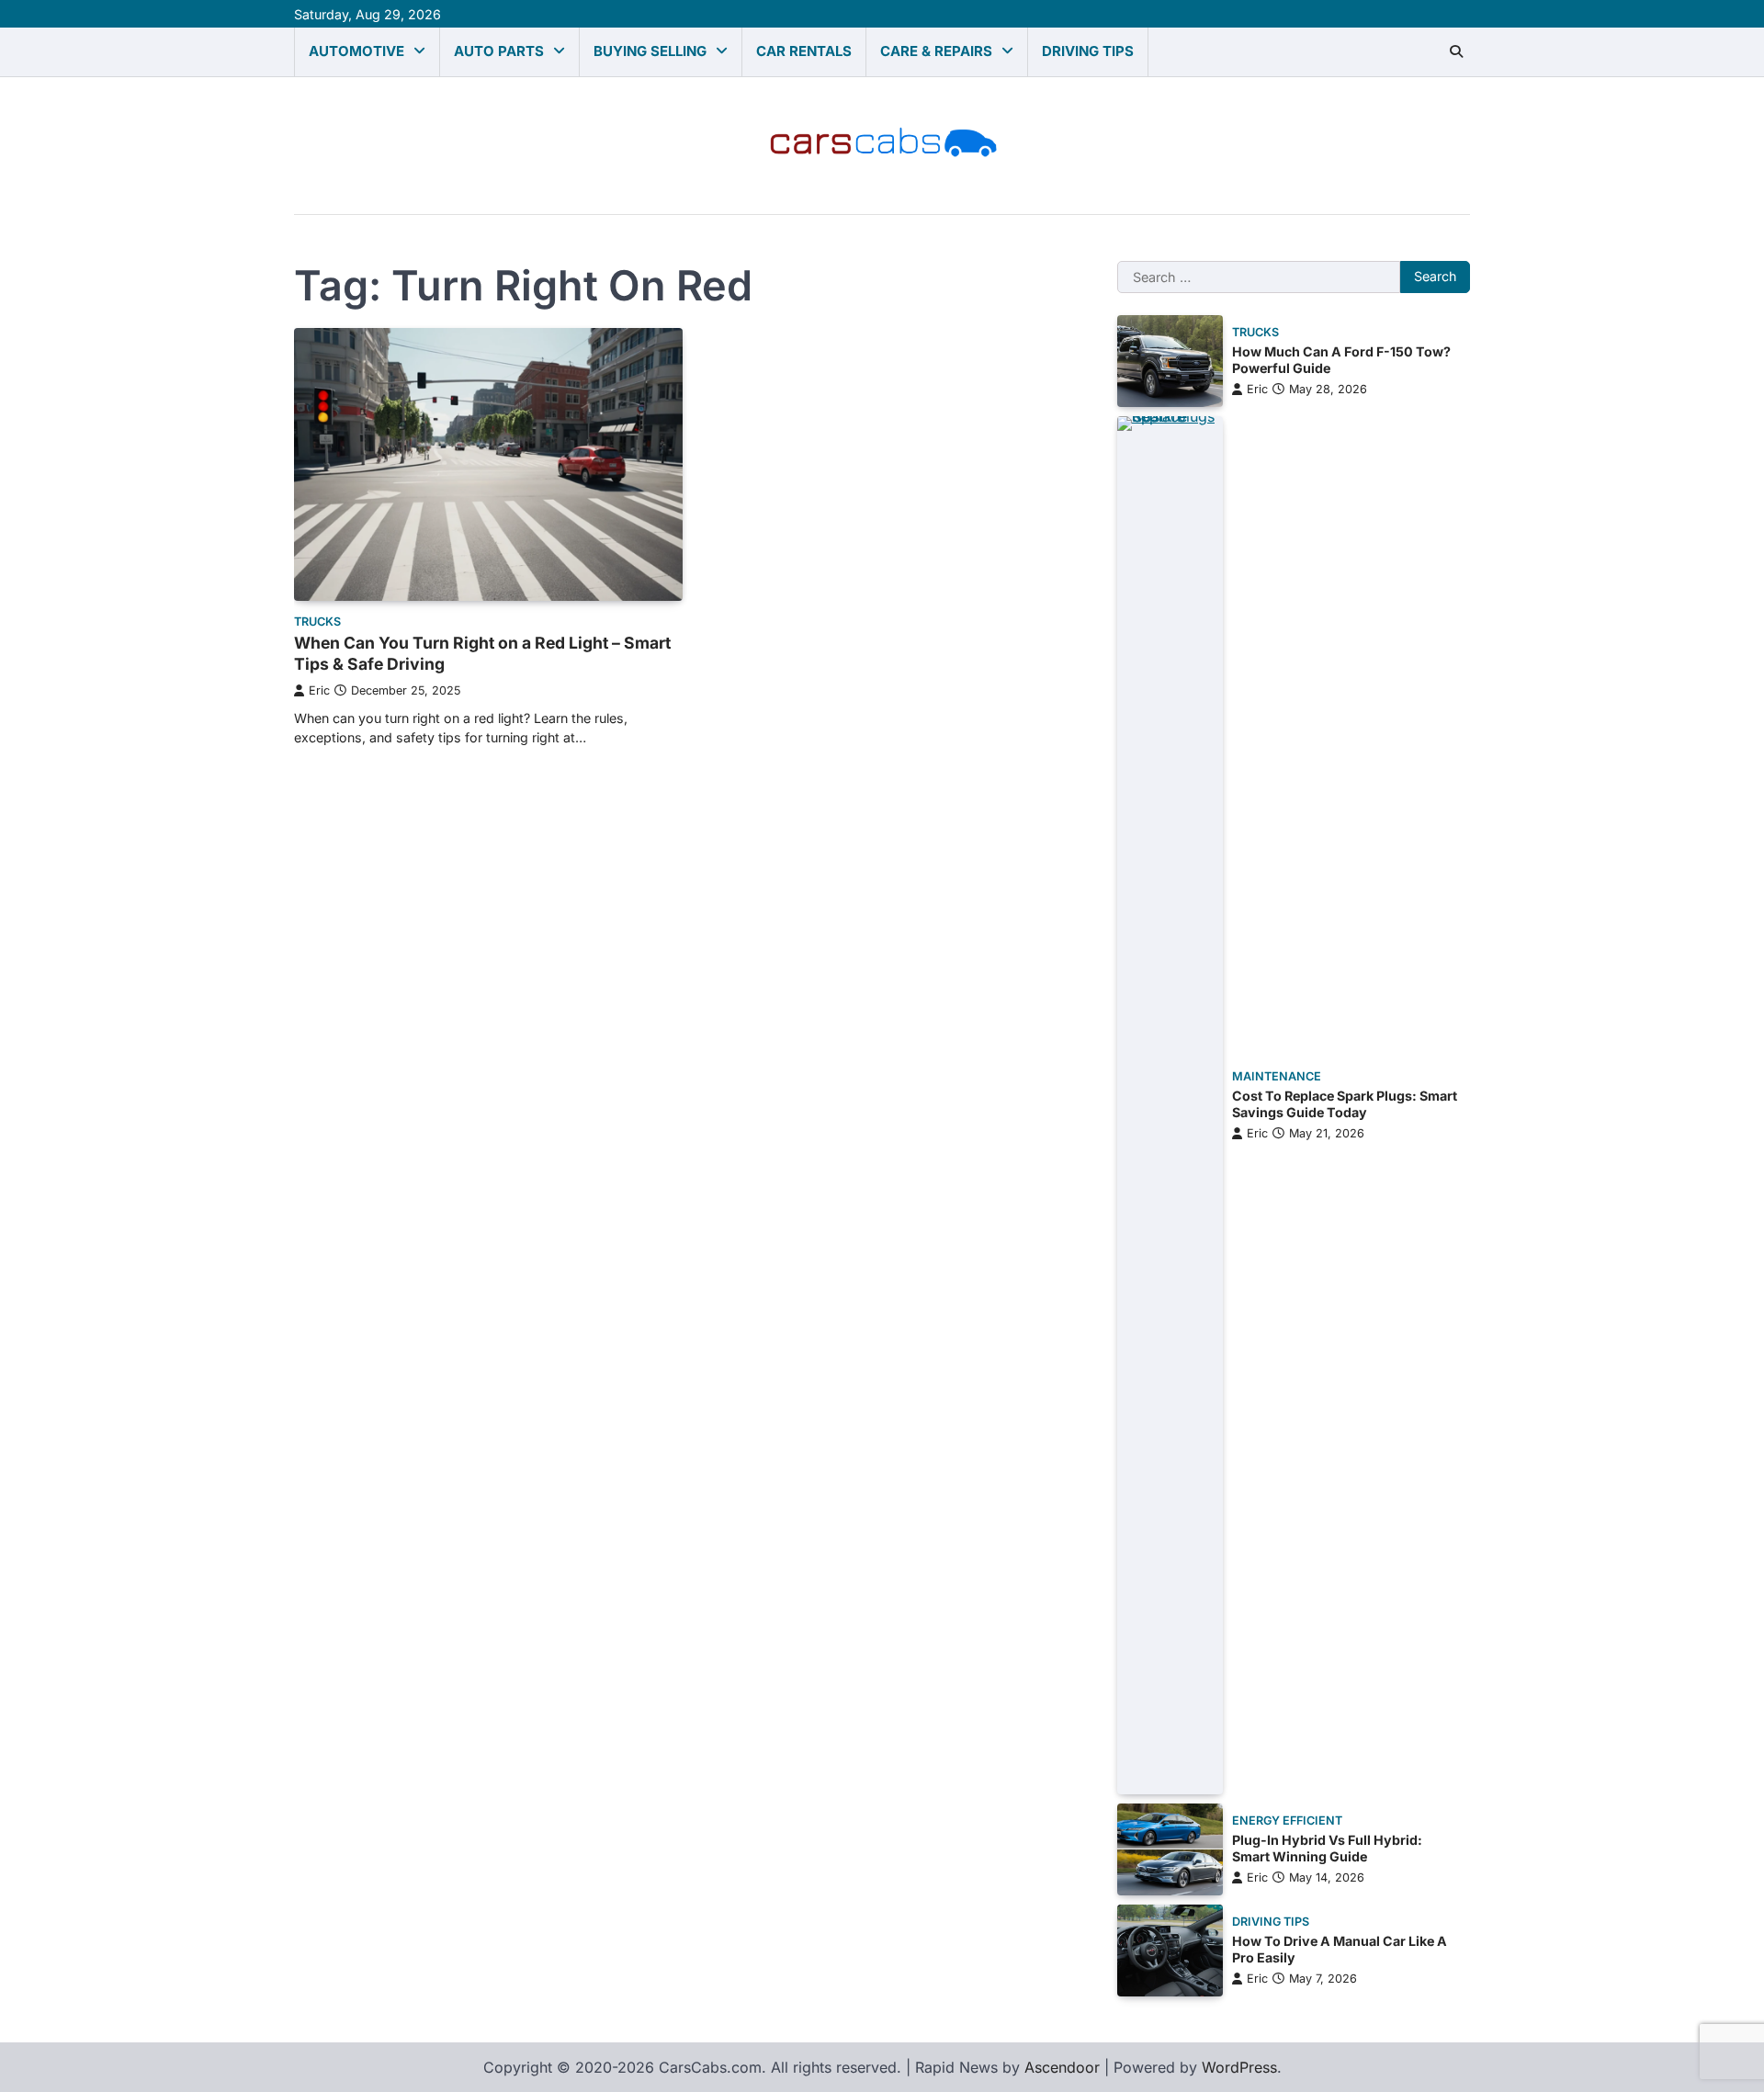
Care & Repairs (936, 51)
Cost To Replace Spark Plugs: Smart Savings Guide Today (1345, 1104)
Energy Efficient (1287, 1821)
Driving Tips (1088, 51)
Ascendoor (1062, 2067)
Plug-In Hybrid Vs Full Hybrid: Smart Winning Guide (1327, 1849)
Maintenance (1277, 1076)
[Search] (1456, 51)
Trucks (317, 622)
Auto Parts (499, 51)
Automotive (356, 51)
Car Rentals (804, 51)
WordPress (1239, 2067)
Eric (319, 690)
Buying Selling (650, 51)
